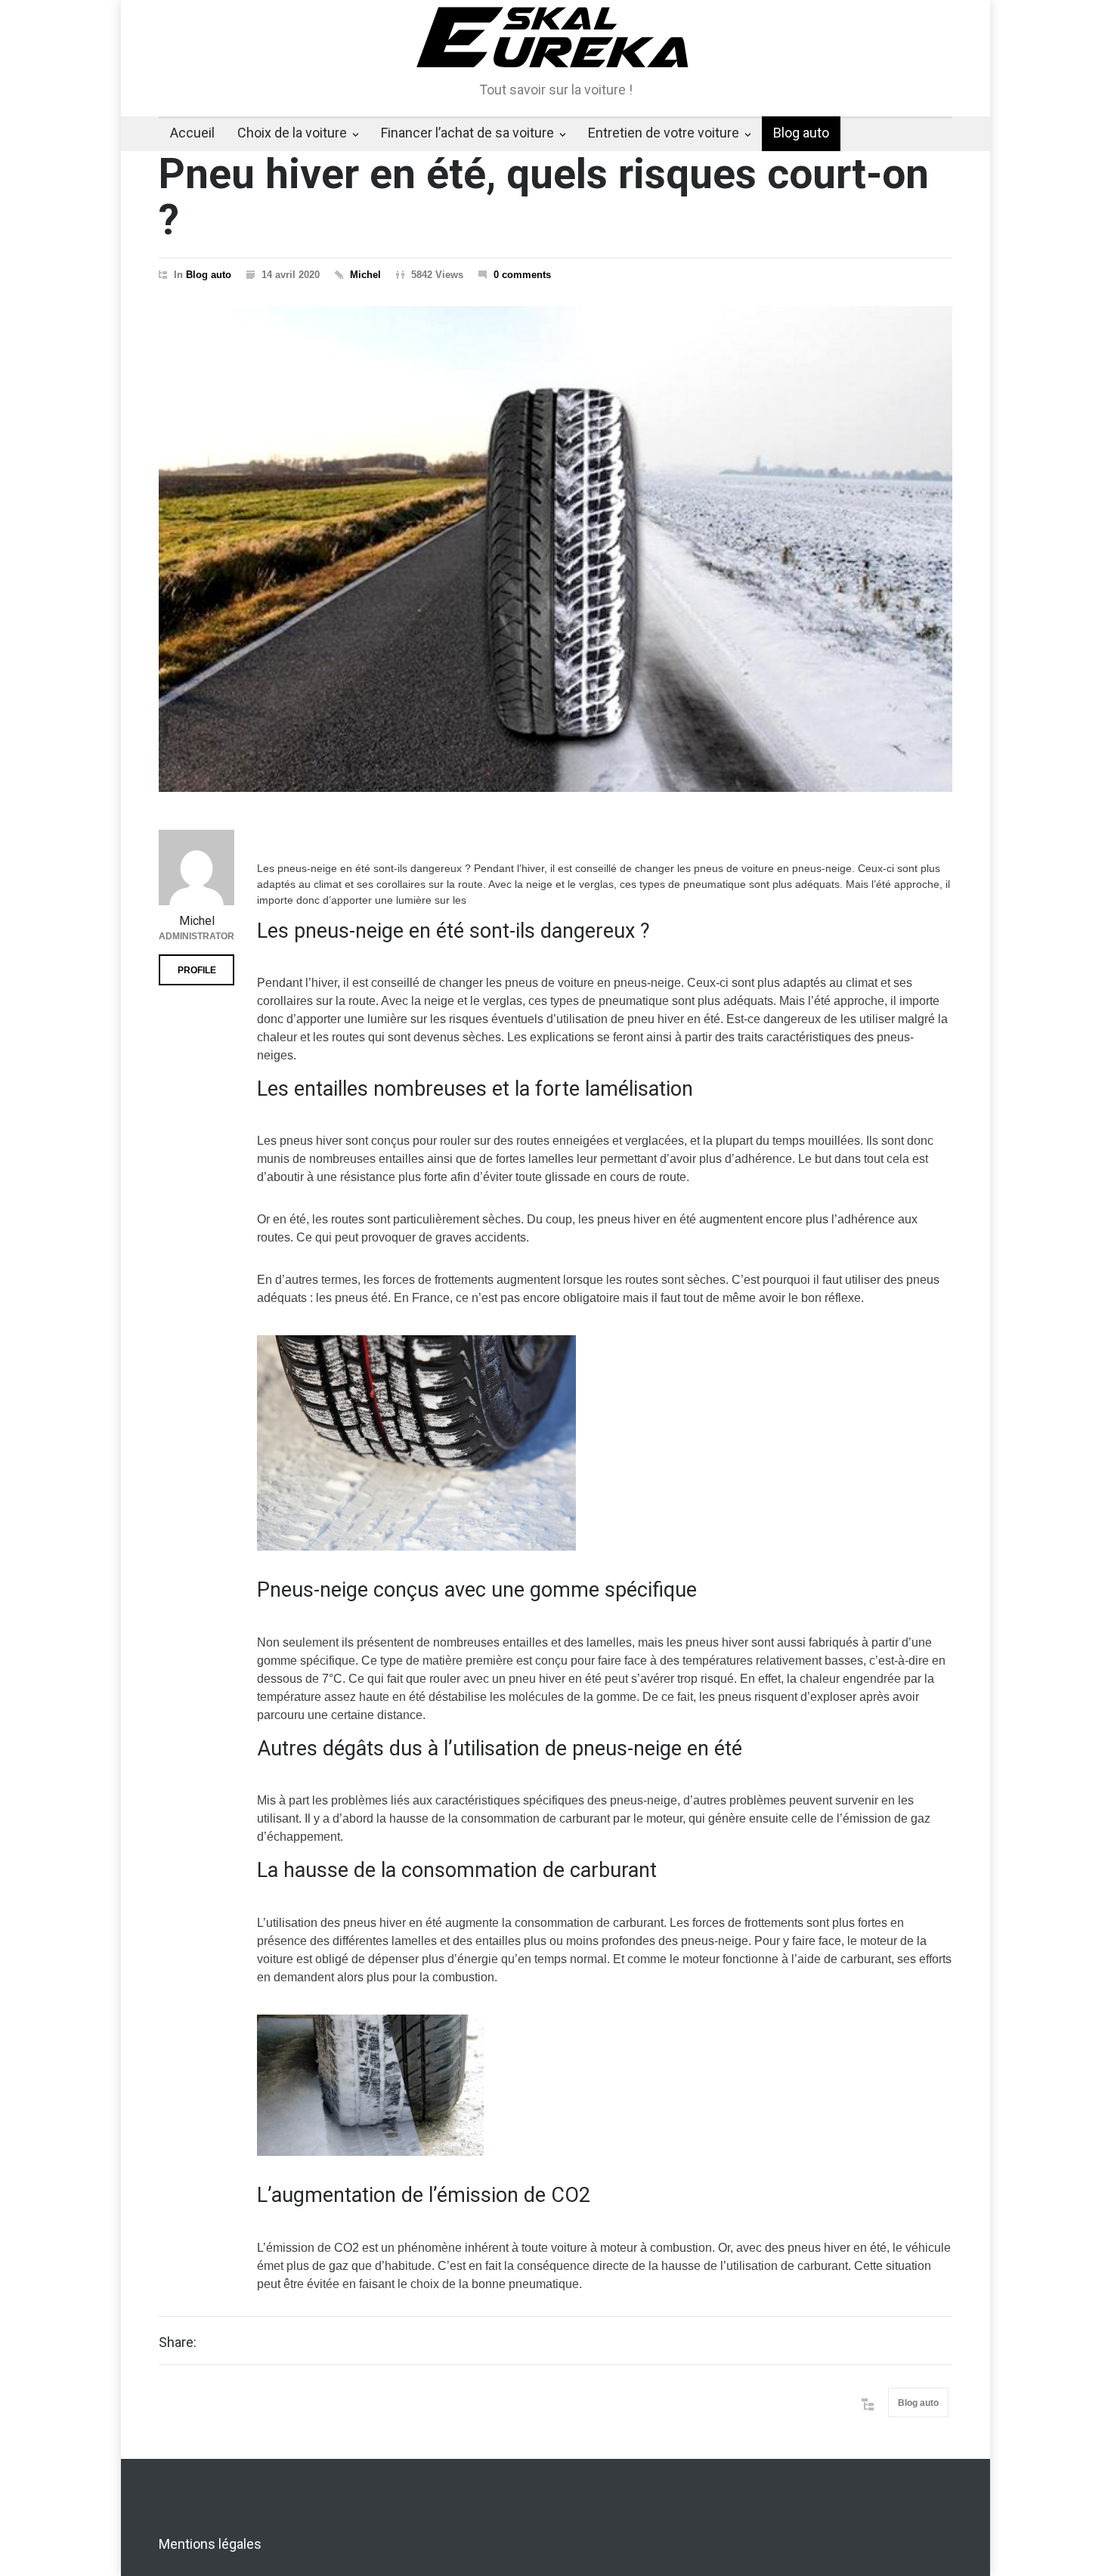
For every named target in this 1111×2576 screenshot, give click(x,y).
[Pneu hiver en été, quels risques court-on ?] (555, 549)
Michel (365, 275)
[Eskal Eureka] (555, 45)
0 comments (522, 275)
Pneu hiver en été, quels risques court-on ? (544, 197)
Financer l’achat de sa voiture (467, 133)
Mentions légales (210, 2544)
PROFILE (197, 970)
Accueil (192, 133)
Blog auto (801, 133)
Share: (178, 2343)
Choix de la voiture (292, 133)
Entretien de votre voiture (664, 133)
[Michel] (197, 867)
